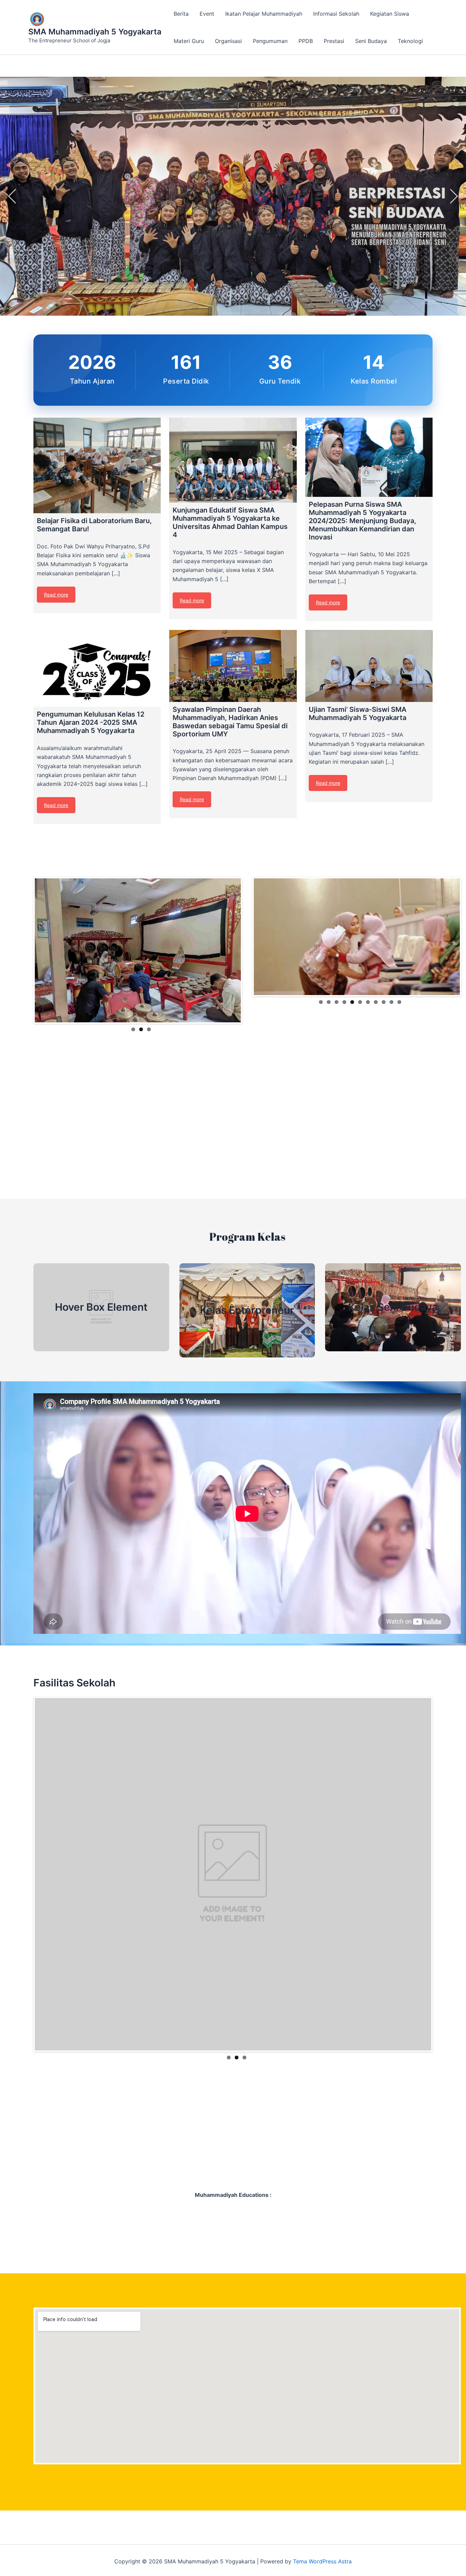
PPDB (306, 41)
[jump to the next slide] (454, 196)
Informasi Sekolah (336, 14)
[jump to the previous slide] (12, 196)
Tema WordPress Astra (322, 2559)
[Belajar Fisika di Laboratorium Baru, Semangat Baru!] (97, 465)
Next (251, 947)
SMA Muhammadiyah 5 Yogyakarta (95, 32)
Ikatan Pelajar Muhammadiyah (264, 14)
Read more (56, 595)
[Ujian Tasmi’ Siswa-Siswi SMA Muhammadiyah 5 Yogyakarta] (369, 666)
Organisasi (228, 41)
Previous (25, 947)
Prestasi (334, 41)
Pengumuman (270, 41)
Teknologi (410, 41)
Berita (181, 14)
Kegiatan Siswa (390, 14)
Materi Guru (189, 41)
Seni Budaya (371, 41)
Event (207, 14)
